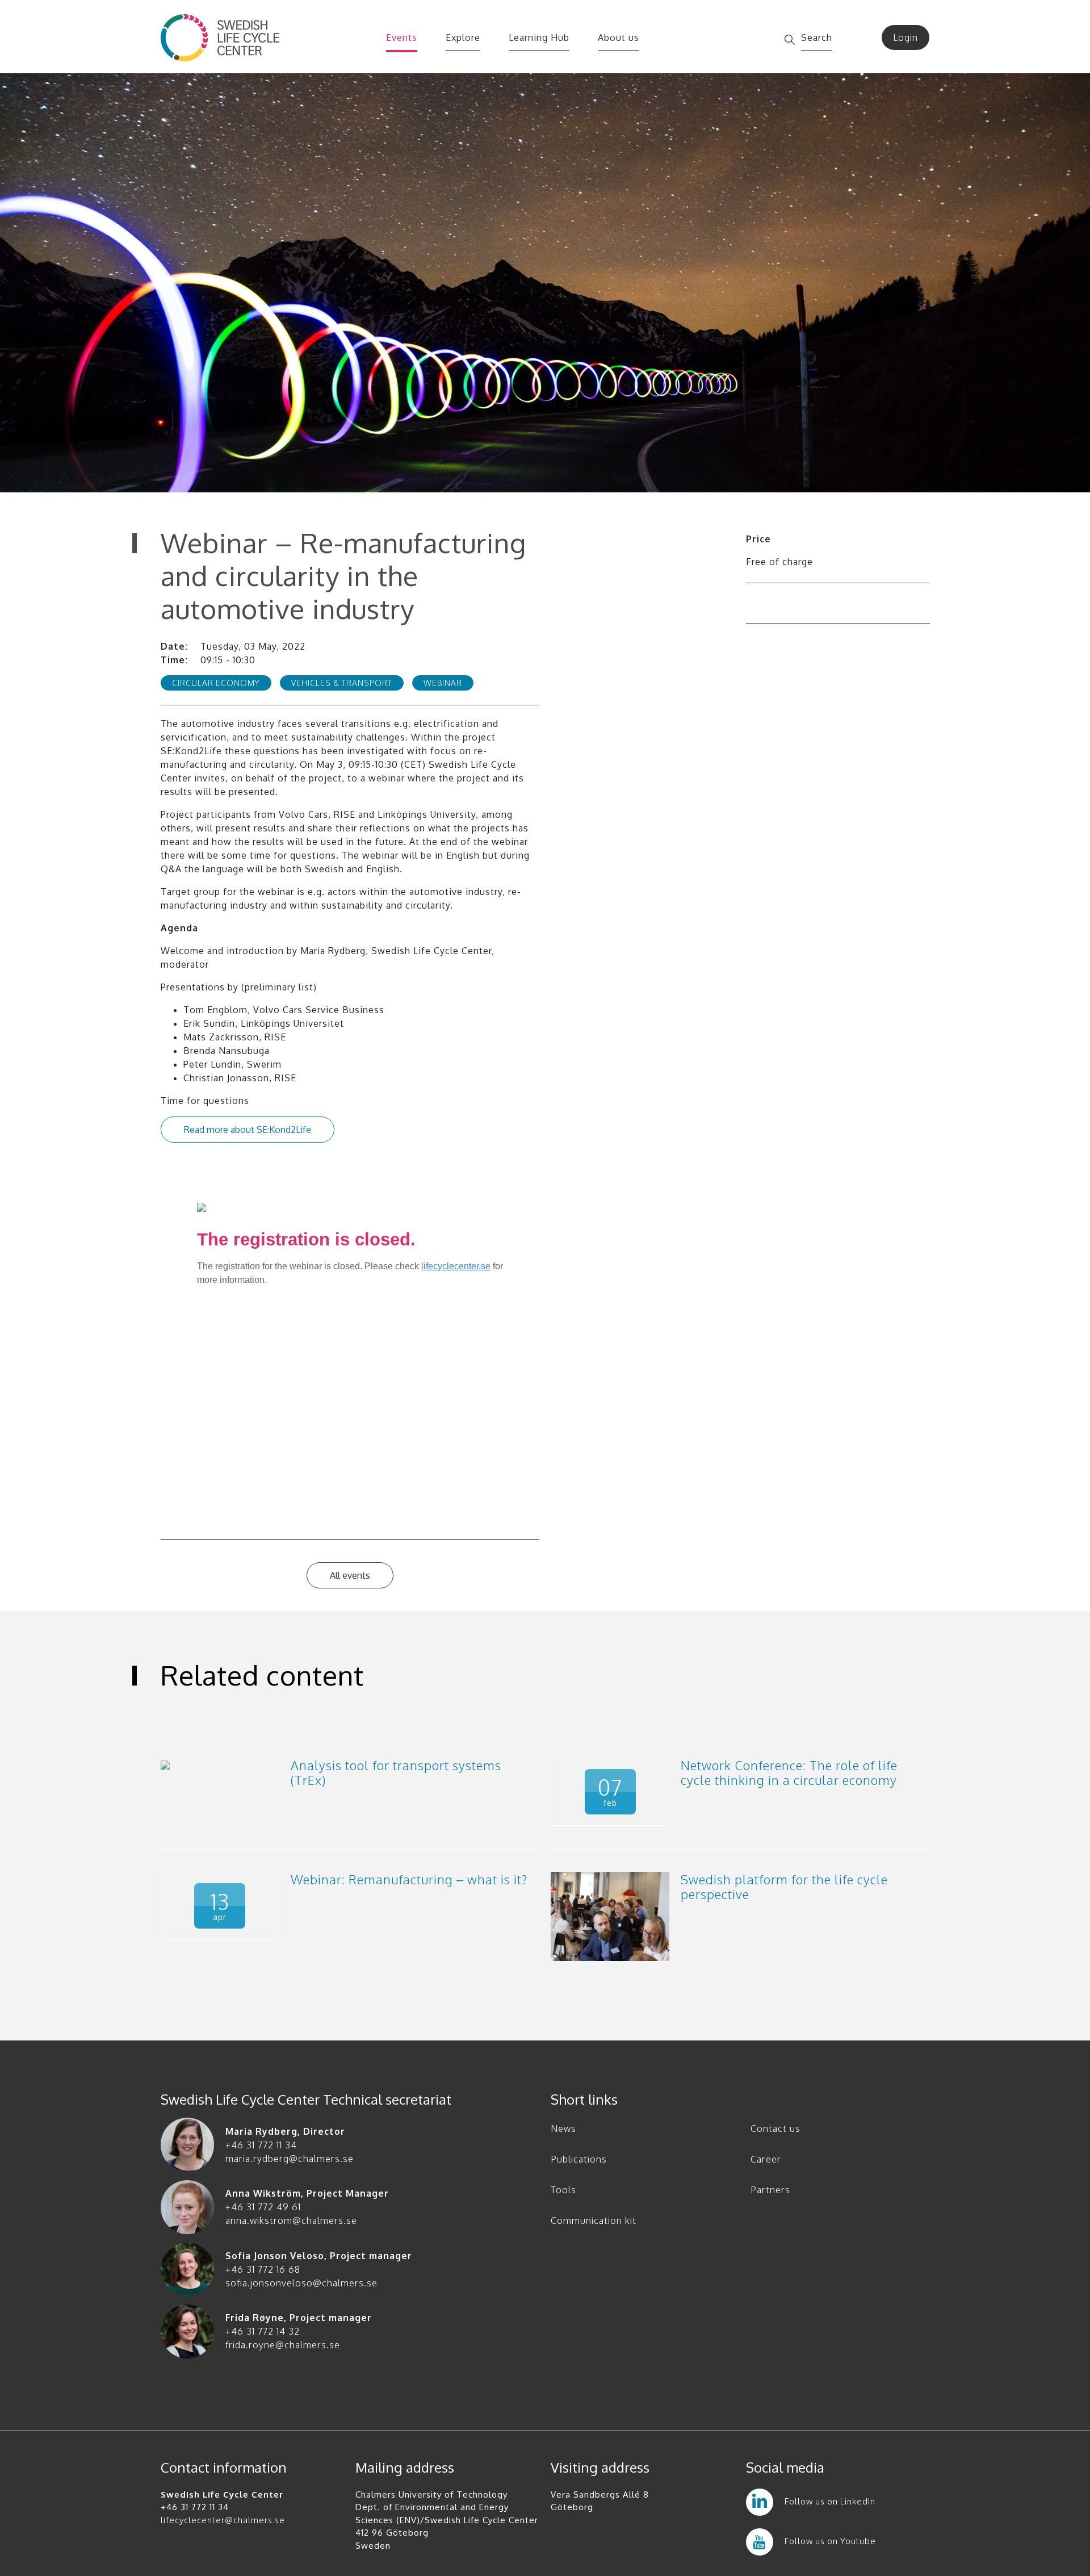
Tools (563, 2190)
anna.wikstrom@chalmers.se (291, 2220)
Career (766, 2159)
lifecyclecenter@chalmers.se (223, 2520)
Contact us (775, 2128)
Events (402, 37)
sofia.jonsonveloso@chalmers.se (301, 2283)
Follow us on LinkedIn (830, 2501)
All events (350, 1575)
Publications (579, 2159)
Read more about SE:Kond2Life (248, 1130)
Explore (463, 37)
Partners (770, 2190)
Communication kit (594, 2220)
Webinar (443, 683)
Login (905, 37)
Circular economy (216, 683)
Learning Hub (539, 37)
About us (619, 37)
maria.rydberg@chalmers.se (290, 2159)
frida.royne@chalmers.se (283, 2345)
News (563, 2128)
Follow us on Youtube (830, 2541)
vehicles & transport (342, 683)
